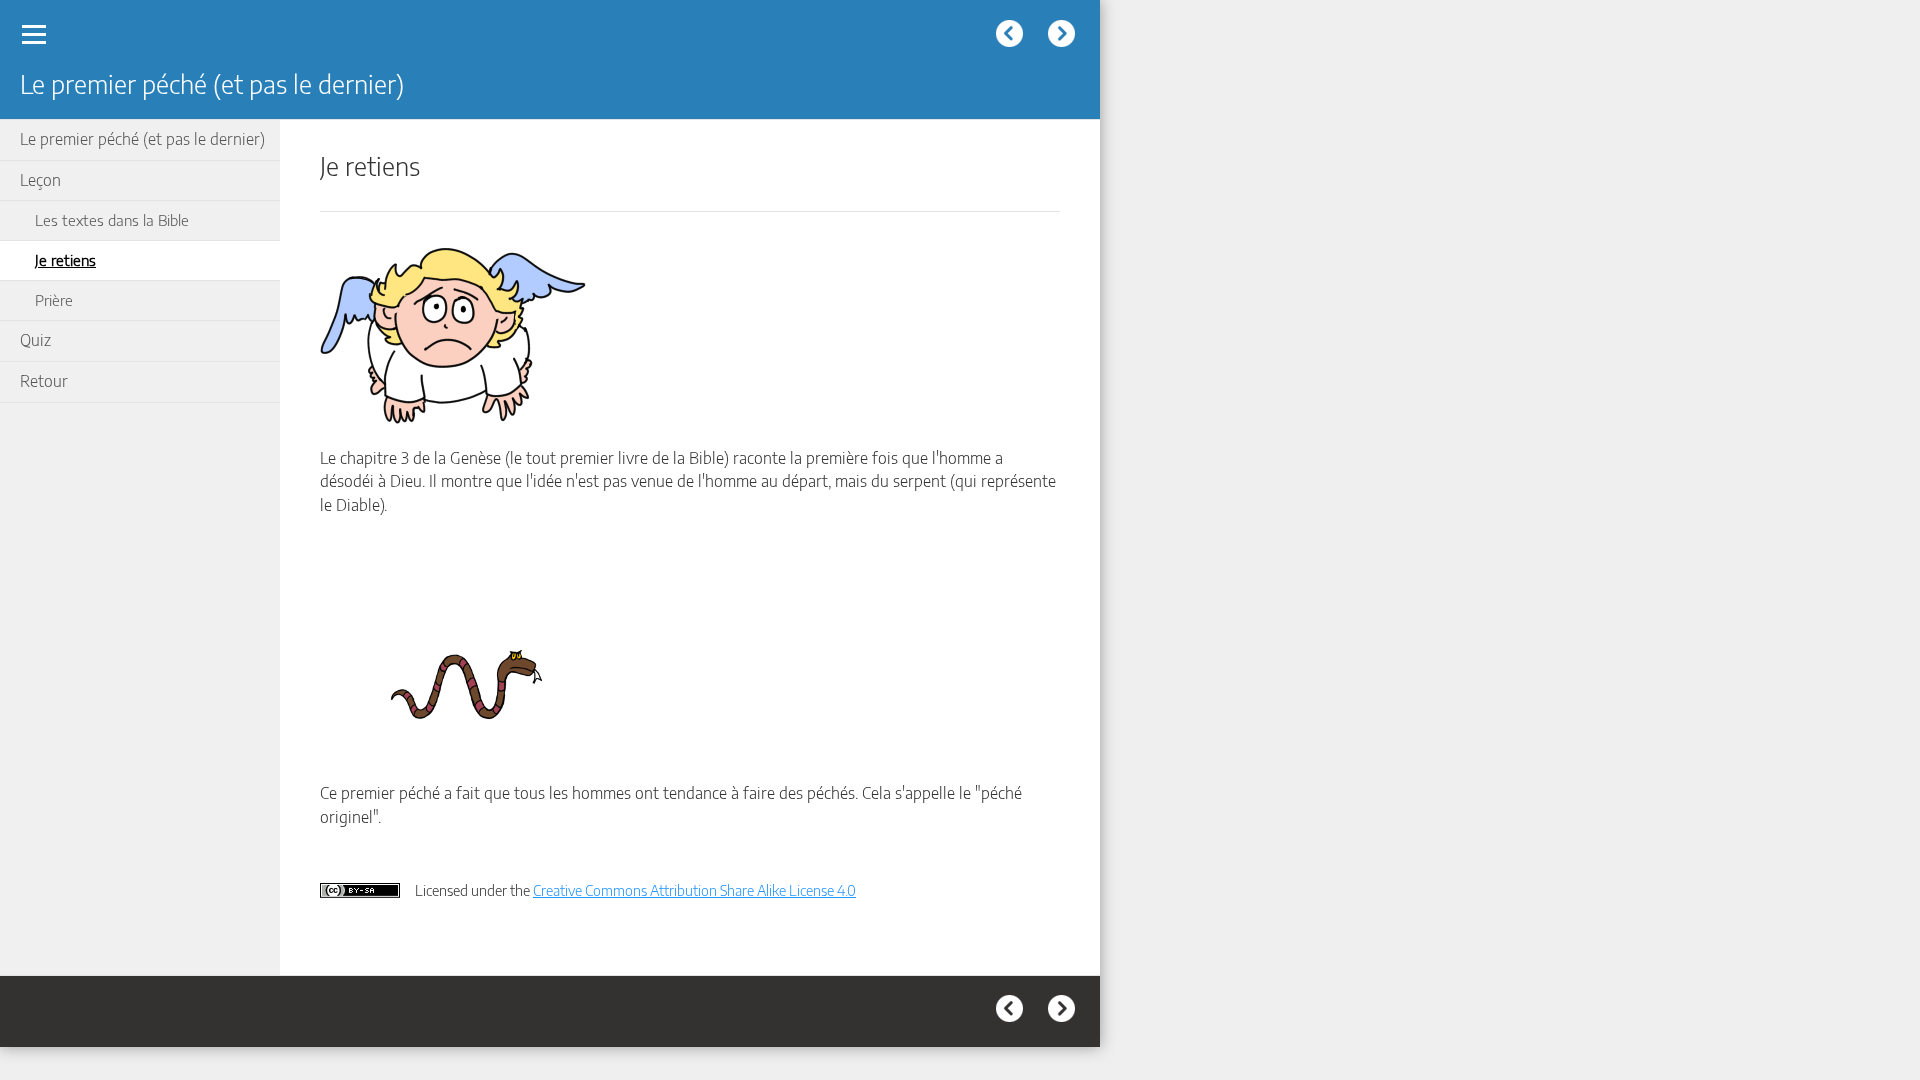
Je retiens (65, 259)
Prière (54, 299)
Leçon (40, 180)
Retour (44, 381)
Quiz (35, 340)
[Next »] (1064, 36)
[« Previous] (1012, 36)
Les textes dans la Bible (112, 219)
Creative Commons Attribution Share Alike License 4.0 (694, 890)
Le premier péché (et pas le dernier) (142, 139)
